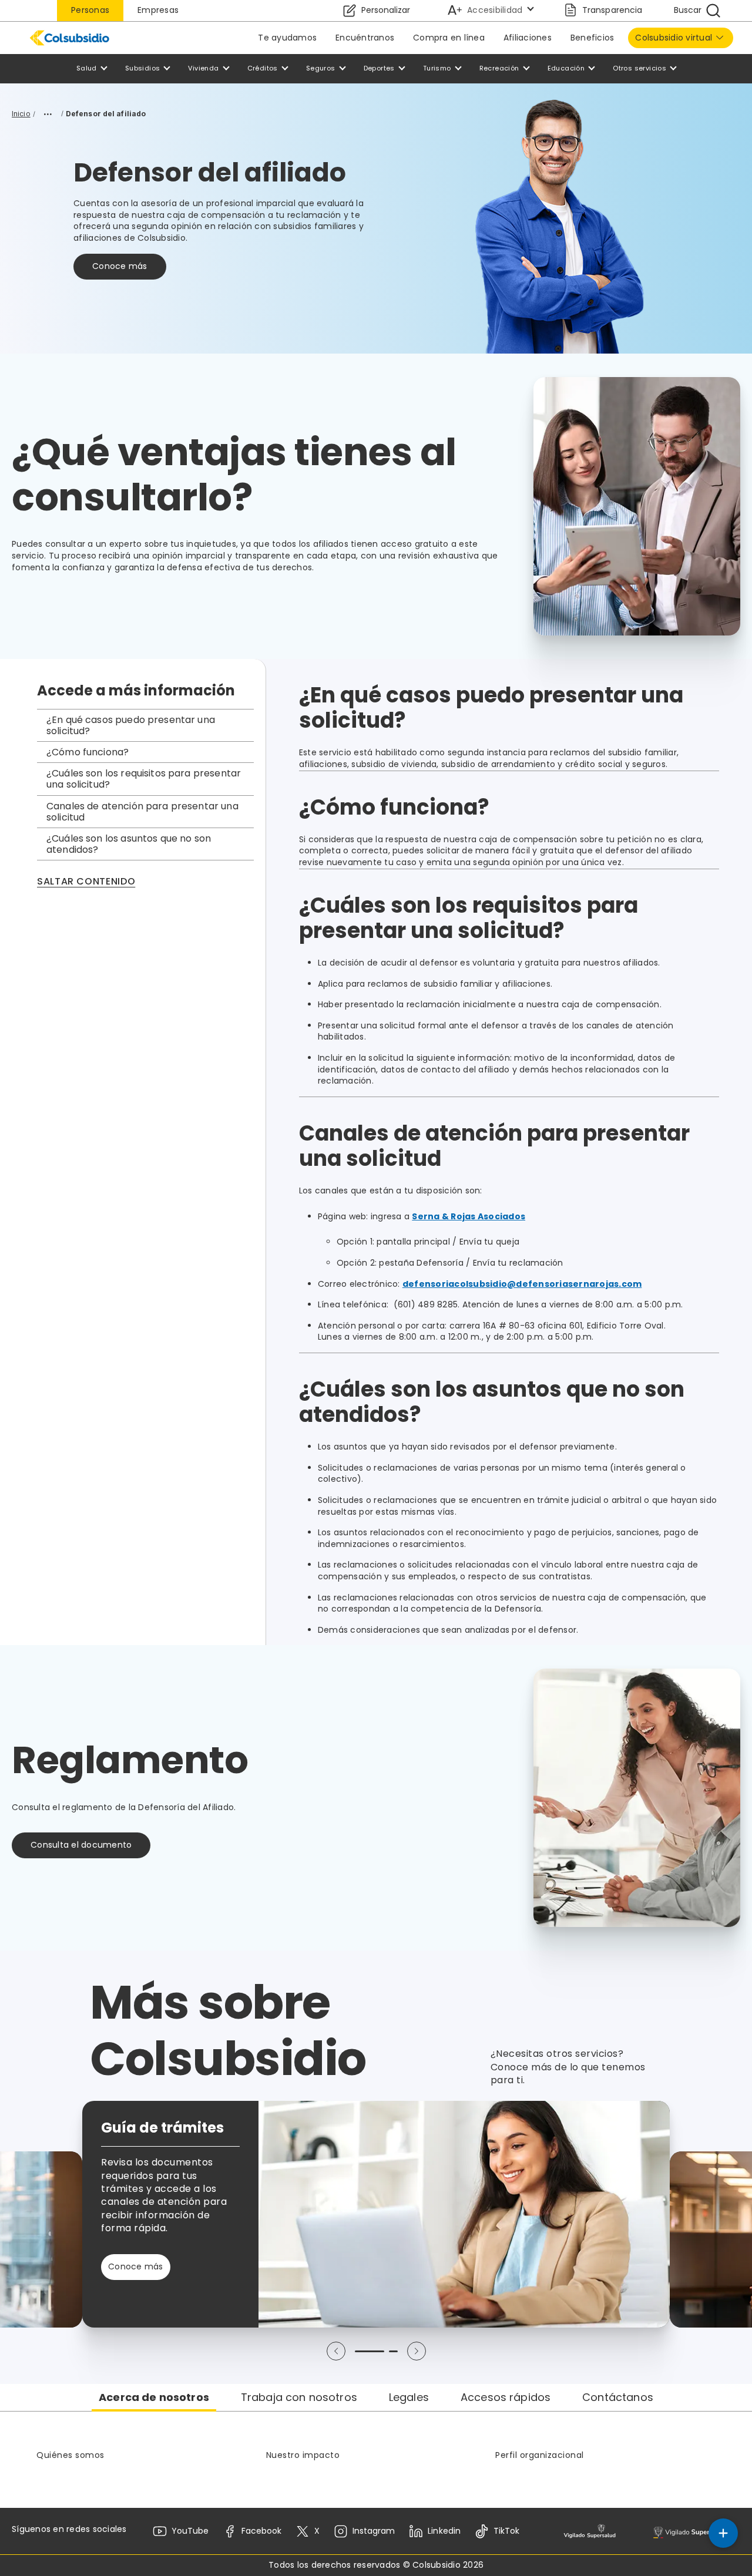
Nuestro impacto (303, 2455)
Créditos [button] (263, 68)
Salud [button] (87, 68)
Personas (90, 10)
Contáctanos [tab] (618, 2397)
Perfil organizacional (540, 2455)
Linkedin (444, 2531)
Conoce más (120, 266)
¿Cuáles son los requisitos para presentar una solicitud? (144, 779)
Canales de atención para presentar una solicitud (142, 812)
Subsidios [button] (143, 68)
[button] (336, 2351)
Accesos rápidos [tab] (506, 2397)
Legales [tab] (409, 2397)
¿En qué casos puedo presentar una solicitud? (131, 725)
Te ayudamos (287, 38)
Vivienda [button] (203, 68)
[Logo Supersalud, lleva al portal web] (590, 2531)
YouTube (190, 2531)
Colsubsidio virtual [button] (674, 38)
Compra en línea (449, 38)
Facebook (261, 2531)
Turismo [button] (437, 68)
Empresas (158, 10)
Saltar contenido (86, 882)
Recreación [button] (499, 68)
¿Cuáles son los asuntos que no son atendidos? (129, 844)
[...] (48, 114)
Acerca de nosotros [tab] (154, 2397)
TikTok (506, 2531)
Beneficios (592, 38)
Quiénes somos (70, 2455)
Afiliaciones (528, 38)
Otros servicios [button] (639, 68)
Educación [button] (566, 68)
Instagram (374, 2531)
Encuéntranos (365, 38)
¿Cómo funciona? (88, 752)
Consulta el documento (81, 1845)
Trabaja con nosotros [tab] (299, 2397)
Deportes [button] (379, 68)
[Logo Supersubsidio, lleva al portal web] (694, 2531)
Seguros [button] (321, 68)
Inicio (21, 114)
